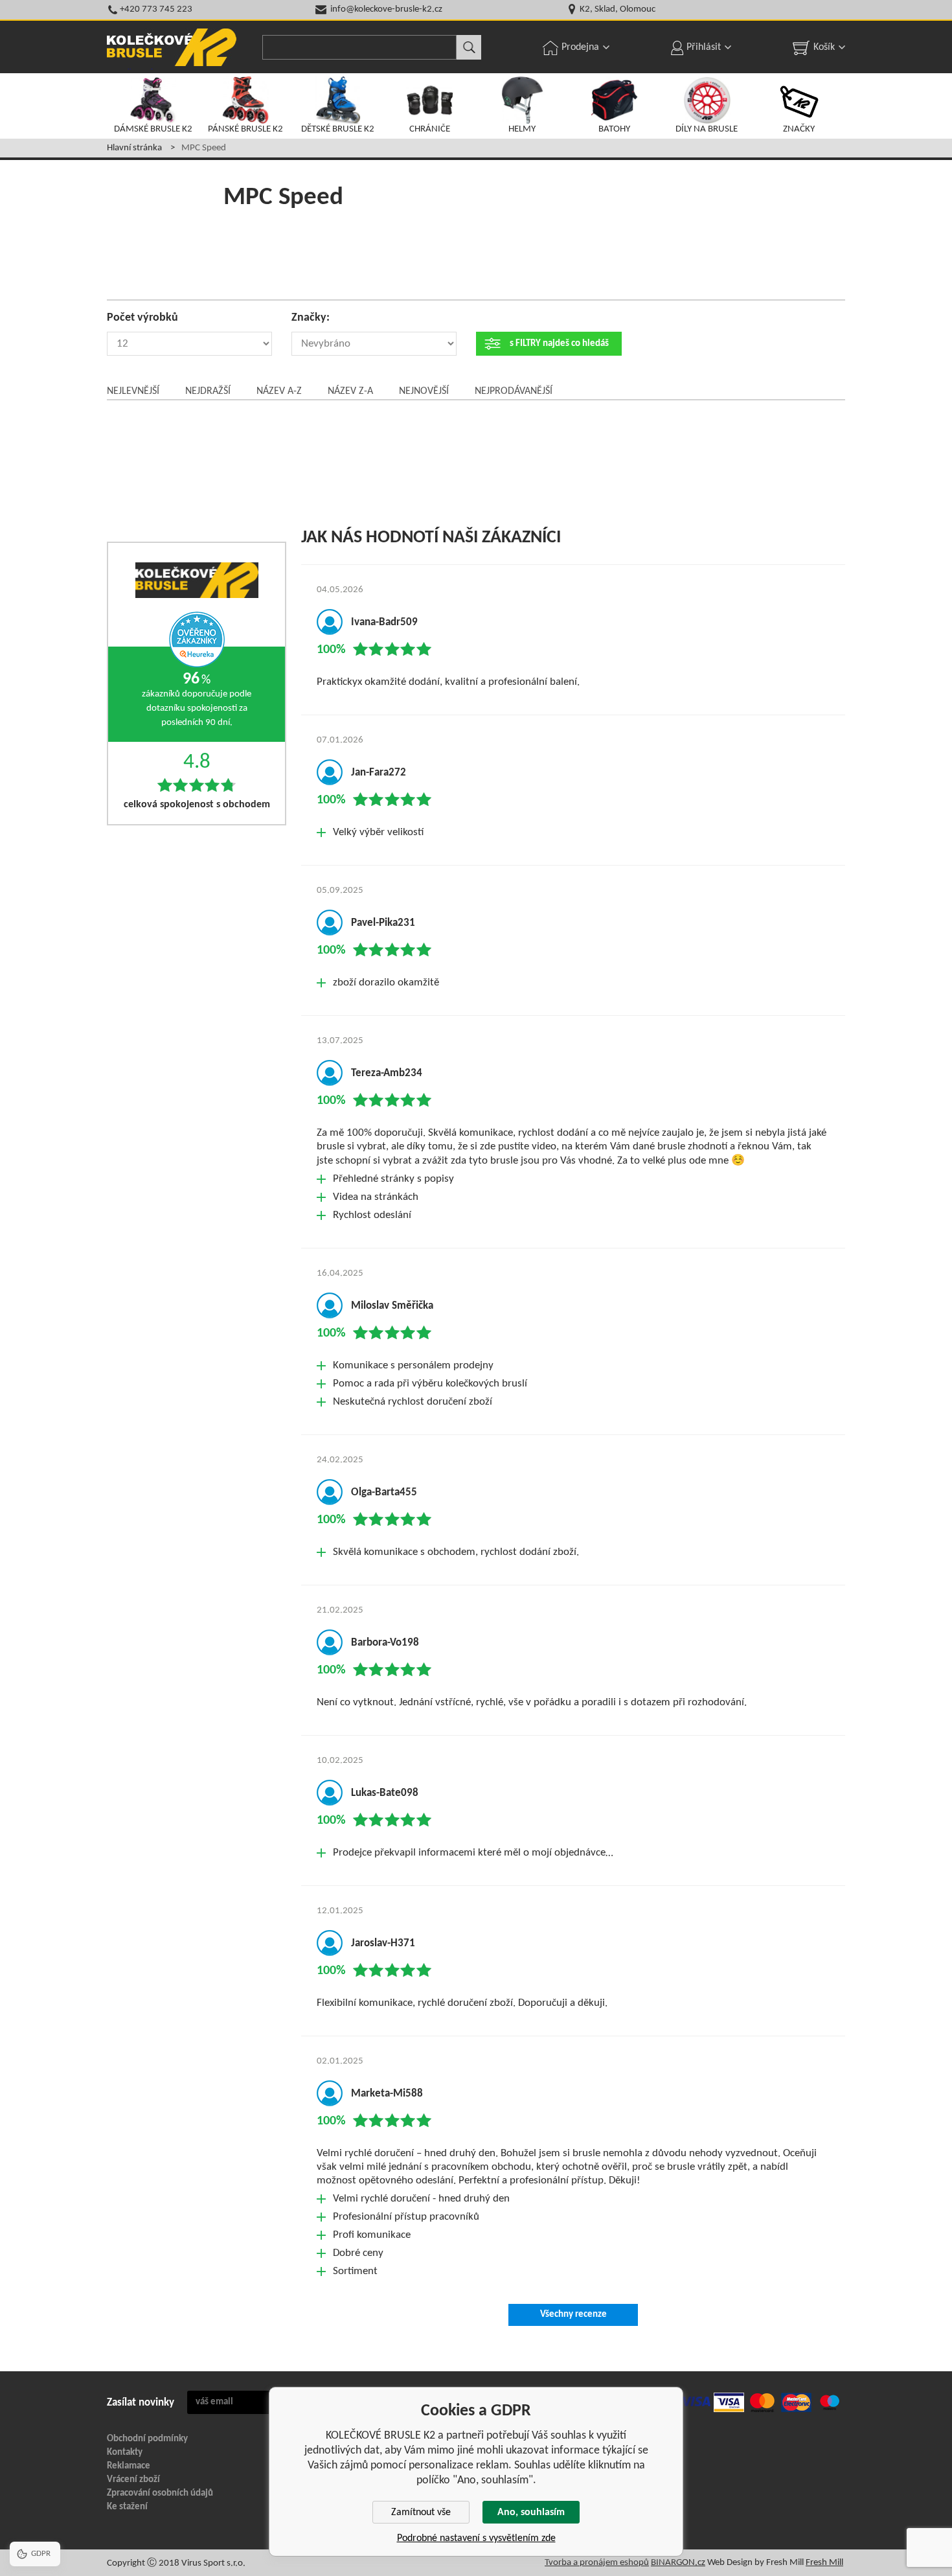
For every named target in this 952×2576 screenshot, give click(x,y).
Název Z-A (350, 391)
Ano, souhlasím (531, 2513)
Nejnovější (424, 391)
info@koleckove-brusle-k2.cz (386, 9)
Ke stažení (127, 2507)
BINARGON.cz (678, 2563)
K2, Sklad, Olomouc (618, 9)
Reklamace (129, 2466)
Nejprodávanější (514, 391)
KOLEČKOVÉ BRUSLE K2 (172, 47)
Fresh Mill (824, 2563)
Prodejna (580, 47)
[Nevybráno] (374, 344)
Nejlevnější (133, 391)
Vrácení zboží (133, 2480)
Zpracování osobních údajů (160, 2493)
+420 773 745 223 (156, 9)
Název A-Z (279, 391)
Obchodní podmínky (147, 2439)
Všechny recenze (573, 2315)
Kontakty (125, 2453)
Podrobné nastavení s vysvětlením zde (476, 2538)
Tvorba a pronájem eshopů (597, 2563)
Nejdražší (208, 391)
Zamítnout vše (421, 2513)
